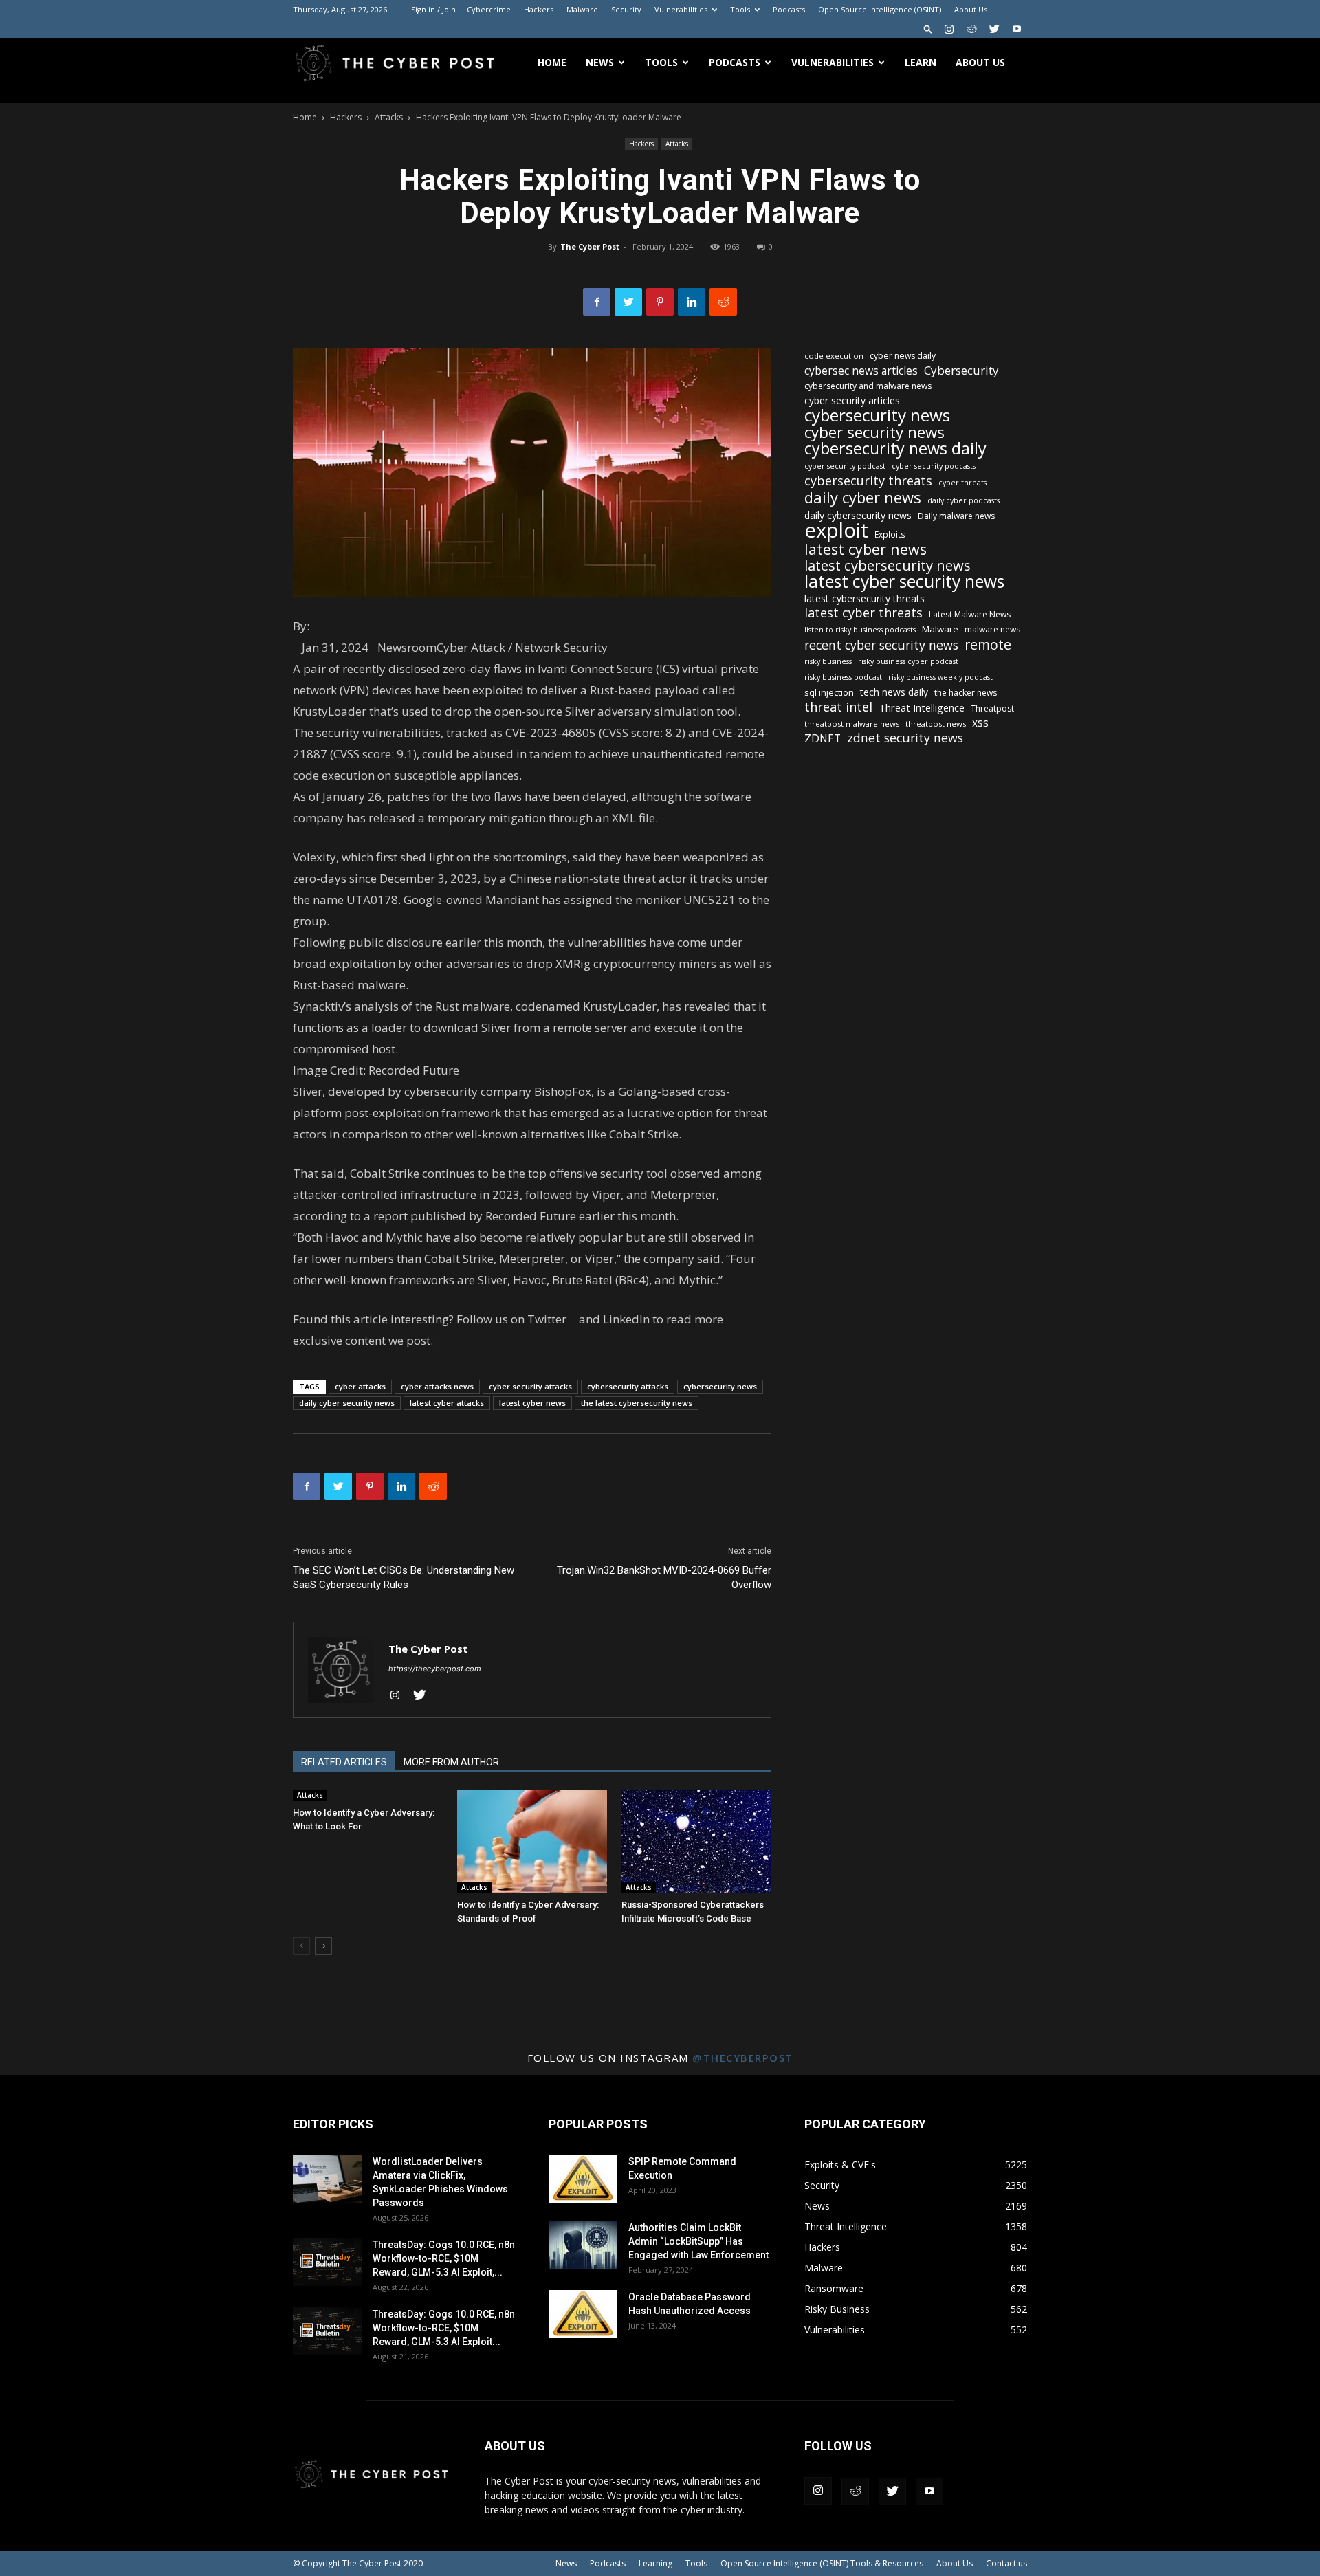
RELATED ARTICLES (344, 1762)
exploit (836, 530)
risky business (828, 661)
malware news (992, 629)
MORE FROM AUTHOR (451, 1762)
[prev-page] (301, 1946)
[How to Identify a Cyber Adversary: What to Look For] (368, 1796)
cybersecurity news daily (895, 449)
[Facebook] (597, 302)
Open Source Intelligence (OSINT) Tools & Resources (822, 2563)
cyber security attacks (530, 1386)
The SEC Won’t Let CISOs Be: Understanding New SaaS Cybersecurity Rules (404, 1577)
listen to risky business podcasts (860, 630)
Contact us (1006, 2563)
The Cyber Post (590, 246)
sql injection (829, 692)
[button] (928, 29)
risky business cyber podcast (908, 661)
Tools (740, 9)
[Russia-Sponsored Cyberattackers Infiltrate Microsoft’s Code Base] (696, 1842)
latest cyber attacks (447, 1403)
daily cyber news (863, 497)
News (600, 62)
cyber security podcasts (934, 466)
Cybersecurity (961, 370)
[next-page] (323, 1946)
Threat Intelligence (922, 707)
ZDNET (823, 739)
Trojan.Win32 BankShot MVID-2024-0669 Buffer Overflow (664, 1577)
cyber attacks (360, 1386)
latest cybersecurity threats (865, 598)
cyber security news (874, 432)
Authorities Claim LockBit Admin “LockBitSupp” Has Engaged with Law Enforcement (698, 2241)
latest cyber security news (904, 581)
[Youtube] (1017, 29)
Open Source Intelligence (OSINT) (880, 9)
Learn (921, 62)
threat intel (838, 707)
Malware (582, 9)
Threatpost (992, 708)
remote (988, 645)
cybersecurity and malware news (868, 386)
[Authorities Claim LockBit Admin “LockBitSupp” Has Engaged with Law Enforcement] (583, 2245)
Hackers (539, 9)
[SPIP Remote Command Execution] (583, 2179)
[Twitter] (994, 29)
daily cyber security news (347, 1403)
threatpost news (936, 724)
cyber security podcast (845, 466)
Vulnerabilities (681, 9)
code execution (834, 356)
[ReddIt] (723, 302)
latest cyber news (532, 1403)
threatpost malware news (852, 724)
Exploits (890, 534)
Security (626, 9)
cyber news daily (903, 356)
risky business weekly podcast (940, 677)
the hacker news (966, 693)
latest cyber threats (863, 613)
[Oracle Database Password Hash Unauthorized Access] (583, 2314)
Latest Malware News (970, 614)
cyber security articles (852, 400)
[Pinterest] (660, 302)
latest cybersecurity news (888, 565)
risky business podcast (843, 677)
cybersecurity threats (868, 481)
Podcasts (789, 9)
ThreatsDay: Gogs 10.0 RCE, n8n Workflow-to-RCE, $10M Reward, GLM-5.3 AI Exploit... (444, 2328)
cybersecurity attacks (628, 1386)
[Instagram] (949, 29)
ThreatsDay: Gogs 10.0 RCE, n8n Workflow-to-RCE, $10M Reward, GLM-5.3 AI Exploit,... (444, 2258)
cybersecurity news (720, 1386)
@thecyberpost (743, 2058)
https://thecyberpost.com (435, 1669)
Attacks (389, 117)
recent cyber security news (881, 645)
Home (552, 62)
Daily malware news (956, 516)
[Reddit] (971, 29)
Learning (656, 2563)
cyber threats (962, 483)
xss (980, 723)
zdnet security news (905, 738)
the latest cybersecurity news (637, 1403)
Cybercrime (489, 9)
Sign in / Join (433, 9)
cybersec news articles (861, 371)
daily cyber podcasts (964, 500)
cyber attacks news (437, 1386)
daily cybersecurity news (858, 515)
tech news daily (894, 692)
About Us (971, 9)
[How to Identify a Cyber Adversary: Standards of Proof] (532, 1842)
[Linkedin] (692, 302)
